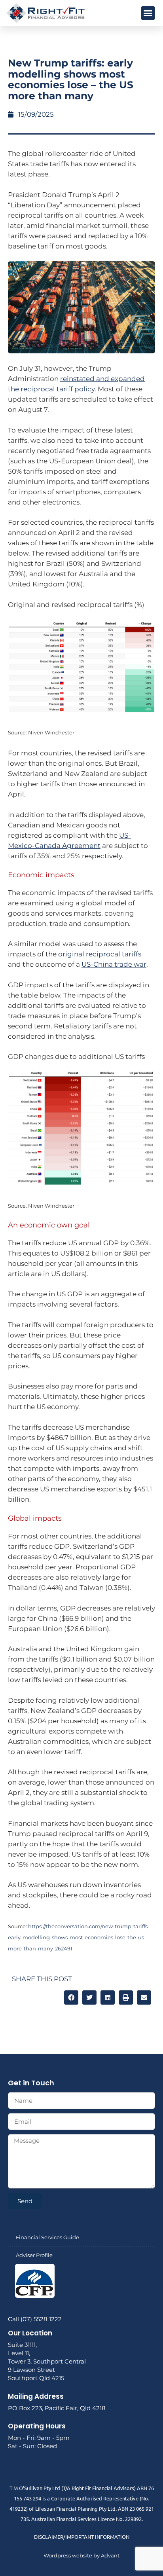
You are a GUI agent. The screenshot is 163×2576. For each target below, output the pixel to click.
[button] (148, 13)
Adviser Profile (34, 2255)
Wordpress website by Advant (81, 2555)
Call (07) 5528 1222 (35, 2319)
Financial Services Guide (47, 2237)
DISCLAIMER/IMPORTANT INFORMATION (82, 2537)
